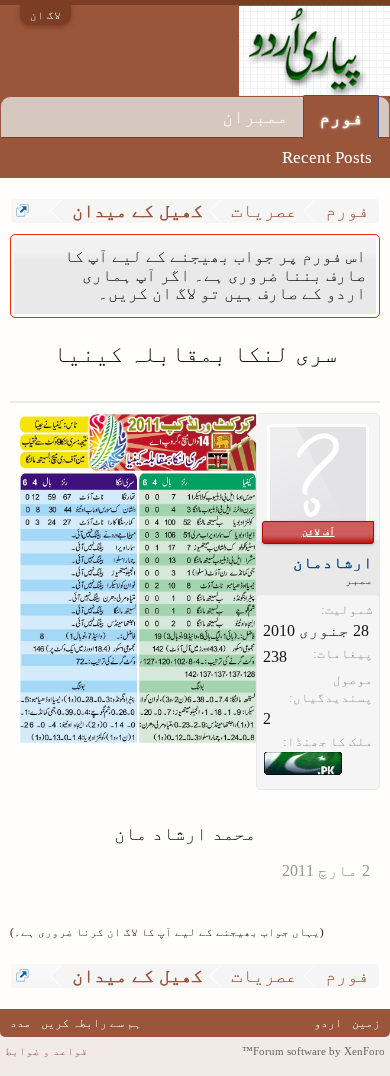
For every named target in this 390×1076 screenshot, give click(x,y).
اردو (328, 1023)
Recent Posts (327, 157)
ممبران (255, 116)
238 (275, 656)
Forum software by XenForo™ (313, 1051)
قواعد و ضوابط (46, 1051)
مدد (20, 1023)
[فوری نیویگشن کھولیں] (22, 210)
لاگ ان (45, 15)
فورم (341, 117)
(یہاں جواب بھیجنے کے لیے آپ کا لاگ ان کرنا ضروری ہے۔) (167, 932)
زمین (366, 1023)
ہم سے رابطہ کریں (91, 1023)
